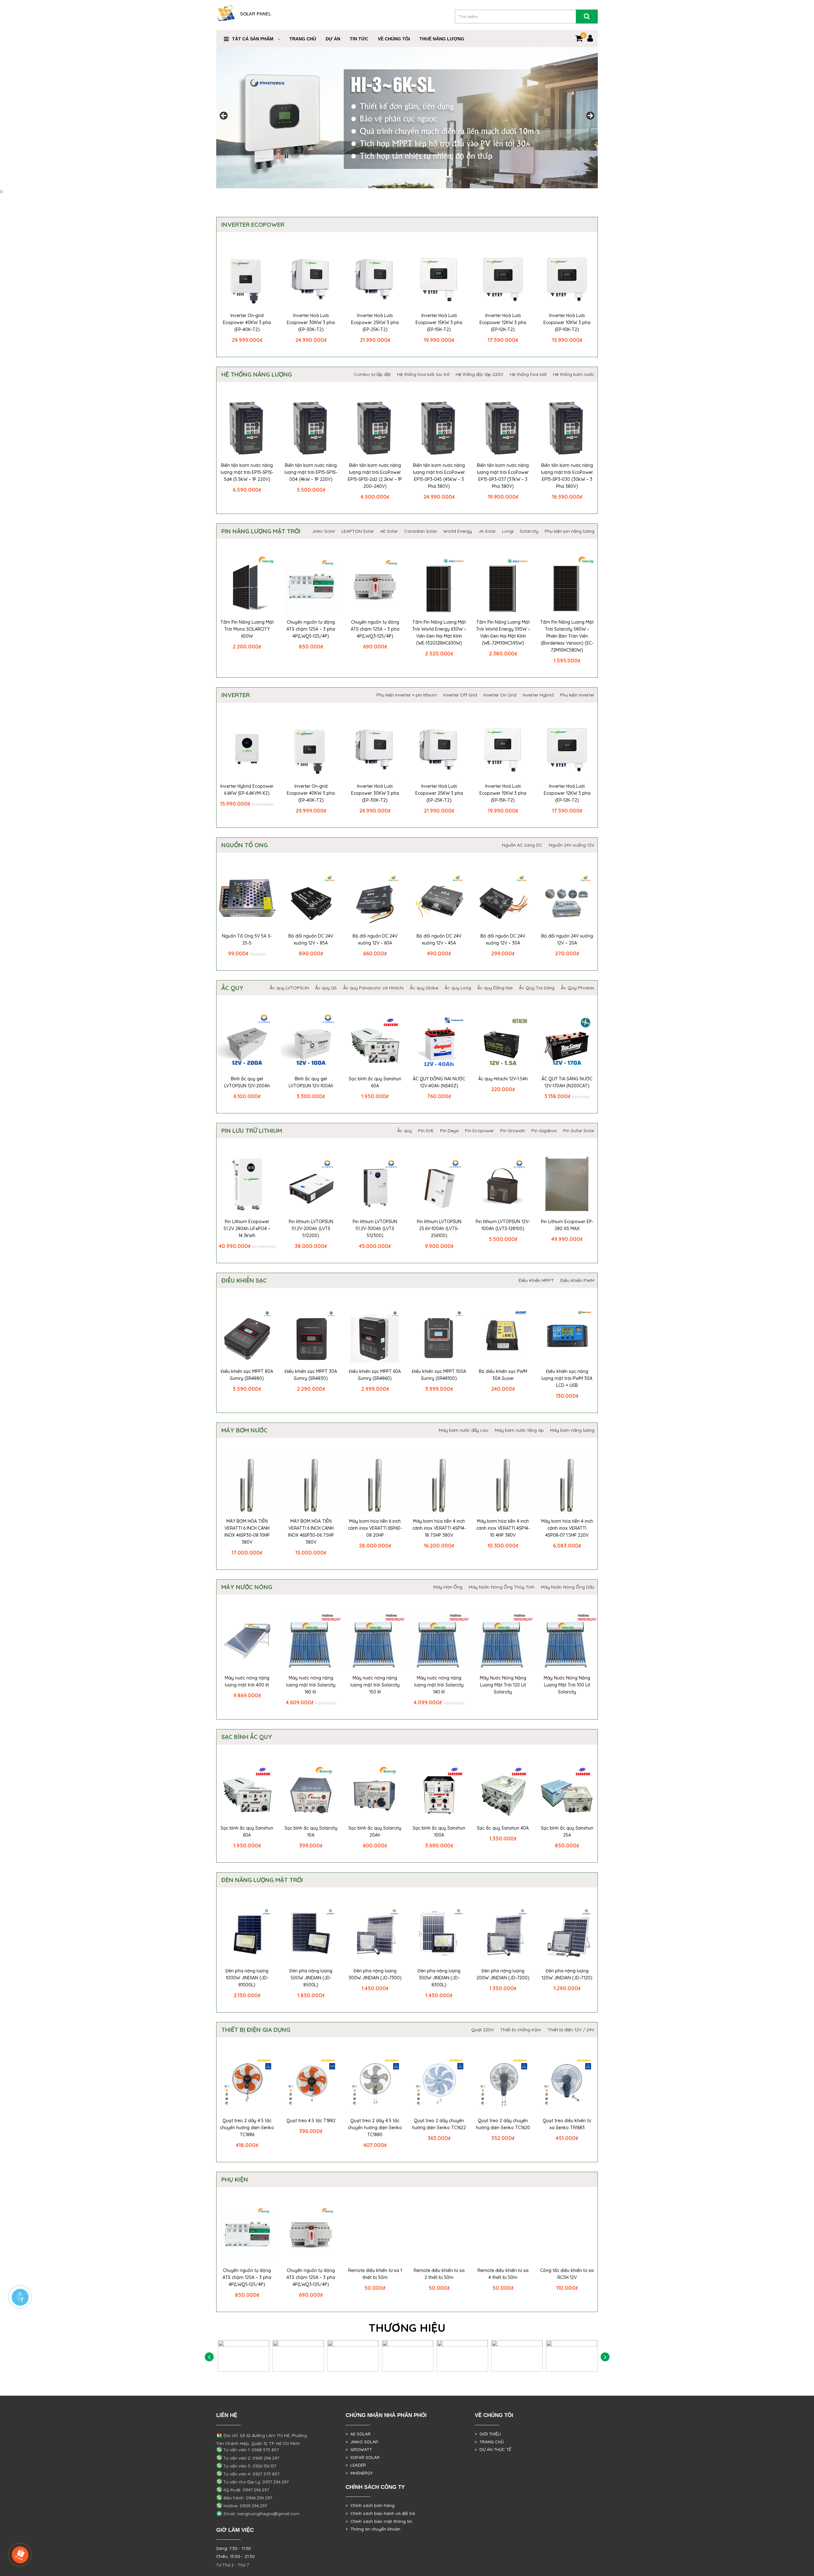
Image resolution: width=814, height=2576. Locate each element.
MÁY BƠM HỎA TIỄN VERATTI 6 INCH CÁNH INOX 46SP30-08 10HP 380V (247, 1532)
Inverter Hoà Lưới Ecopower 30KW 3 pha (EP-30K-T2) (311, 322)
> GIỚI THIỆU (488, 2434)
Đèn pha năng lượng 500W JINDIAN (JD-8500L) (311, 1978)
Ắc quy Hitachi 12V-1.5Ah (503, 1079)
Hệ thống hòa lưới (528, 374)
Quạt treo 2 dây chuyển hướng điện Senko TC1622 (439, 2124)
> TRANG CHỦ (489, 2442)
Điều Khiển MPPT (536, 1280)
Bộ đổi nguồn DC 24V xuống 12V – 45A (439, 939)
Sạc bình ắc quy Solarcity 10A (311, 1832)
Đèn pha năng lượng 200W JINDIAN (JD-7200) (503, 1974)
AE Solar (389, 531)
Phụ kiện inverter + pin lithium (407, 695)
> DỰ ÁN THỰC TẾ (493, 2449)
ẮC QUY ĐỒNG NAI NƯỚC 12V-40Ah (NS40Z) (439, 1082)
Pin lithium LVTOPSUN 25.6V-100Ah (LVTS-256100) (439, 1229)
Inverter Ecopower (253, 225)
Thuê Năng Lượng (442, 39)
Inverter (235, 695)
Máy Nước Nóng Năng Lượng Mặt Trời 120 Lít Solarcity (503, 1685)
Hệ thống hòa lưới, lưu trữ (423, 374)
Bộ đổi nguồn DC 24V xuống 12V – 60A (375, 939)
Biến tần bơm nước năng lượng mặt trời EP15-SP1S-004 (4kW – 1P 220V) (311, 472)
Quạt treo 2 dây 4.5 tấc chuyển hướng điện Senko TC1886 (247, 2128)
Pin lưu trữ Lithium (252, 1131)
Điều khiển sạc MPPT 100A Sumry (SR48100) (439, 1375)
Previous (224, 116)
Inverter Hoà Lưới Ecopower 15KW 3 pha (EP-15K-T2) (439, 322)
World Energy (458, 531)
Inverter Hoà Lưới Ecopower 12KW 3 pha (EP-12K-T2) (503, 322)
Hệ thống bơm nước (574, 374)
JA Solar (487, 531)
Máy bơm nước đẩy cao (464, 1430)
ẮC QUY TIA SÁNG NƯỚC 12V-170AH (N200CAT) (567, 1082)
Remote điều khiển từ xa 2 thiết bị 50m (439, 2274)
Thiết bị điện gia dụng (256, 2030)
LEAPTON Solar (358, 531)
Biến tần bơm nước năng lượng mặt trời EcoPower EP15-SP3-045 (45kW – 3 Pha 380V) (439, 476)
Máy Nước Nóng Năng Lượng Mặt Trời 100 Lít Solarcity (567, 1685)
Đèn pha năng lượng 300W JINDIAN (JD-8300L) (439, 1978)
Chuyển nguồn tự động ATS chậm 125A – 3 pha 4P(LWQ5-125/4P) (311, 629)
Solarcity (529, 531)
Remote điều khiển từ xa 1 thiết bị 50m (375, 2274)
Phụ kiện (235, 2179)
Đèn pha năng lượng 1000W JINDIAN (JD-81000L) (247, 1978)
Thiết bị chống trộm (521, 2030)
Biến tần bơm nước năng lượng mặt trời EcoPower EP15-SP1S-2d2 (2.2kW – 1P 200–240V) (375, 476)
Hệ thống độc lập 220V (479, 374)
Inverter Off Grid (460, 695)
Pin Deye (449, 1131)
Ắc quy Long (458, 988)
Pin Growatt (513, 1131)
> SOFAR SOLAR (363, 2457)
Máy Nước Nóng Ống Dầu (568, 1587)
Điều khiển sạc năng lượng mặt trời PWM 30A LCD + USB (567, 1378)
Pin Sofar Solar (579, 1131)
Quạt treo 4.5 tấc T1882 (311, 2121)
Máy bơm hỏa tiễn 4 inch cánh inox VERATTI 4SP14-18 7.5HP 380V (439, 1528)
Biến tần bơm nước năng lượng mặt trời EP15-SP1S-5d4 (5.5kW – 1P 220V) (247, 472)
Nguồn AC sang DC (522, 845)
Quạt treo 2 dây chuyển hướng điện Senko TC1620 (503, 2124)
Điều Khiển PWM (577, 1280)
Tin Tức (359, 39)
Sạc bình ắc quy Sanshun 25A (567, 1832)
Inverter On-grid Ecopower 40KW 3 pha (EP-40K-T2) (247, 322)
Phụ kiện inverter (577, 695)
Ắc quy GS (326, 988)
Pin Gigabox (544, 1131)
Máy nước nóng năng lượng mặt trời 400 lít (247, 1681)
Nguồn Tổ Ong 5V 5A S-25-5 (247, 939)
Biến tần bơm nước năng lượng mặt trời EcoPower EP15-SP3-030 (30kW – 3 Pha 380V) (567, 476)
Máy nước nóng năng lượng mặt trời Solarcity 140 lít (439, 1685)
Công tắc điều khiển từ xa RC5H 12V (567, 2274)
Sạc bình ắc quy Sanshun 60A (375, 1082)
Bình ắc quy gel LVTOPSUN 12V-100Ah (311, 1082)
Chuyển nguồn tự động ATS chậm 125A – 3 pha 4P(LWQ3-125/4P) (375, 629)
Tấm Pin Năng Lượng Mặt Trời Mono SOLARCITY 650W (247, 629)
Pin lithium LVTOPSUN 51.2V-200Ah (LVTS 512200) (311, 1229)
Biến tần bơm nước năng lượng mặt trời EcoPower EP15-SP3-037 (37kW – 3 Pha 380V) (503, 476)
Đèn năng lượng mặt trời (262, 1880)
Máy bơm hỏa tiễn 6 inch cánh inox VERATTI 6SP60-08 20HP (375, 1528)
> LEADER (356, 2465)
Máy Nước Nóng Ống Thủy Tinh (502, 1587)
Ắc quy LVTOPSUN (289, 988)
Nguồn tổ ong (245, 845)
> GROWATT (359, 2449)
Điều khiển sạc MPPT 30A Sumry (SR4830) (311, 1375)
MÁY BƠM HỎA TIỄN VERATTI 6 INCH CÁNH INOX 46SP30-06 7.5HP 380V (311, 1532)
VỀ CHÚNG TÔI (394, 39)
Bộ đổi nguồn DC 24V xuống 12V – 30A (503, 939)
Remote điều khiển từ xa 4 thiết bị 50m (503, 2274)
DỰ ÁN (333, 39)
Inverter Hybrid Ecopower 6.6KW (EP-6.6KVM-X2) (247, 790)
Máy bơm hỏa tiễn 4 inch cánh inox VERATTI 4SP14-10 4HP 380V (503, 1528)
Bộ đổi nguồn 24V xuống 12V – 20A (567, 939)
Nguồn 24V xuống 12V (572, 845)
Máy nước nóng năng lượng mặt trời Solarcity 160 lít (311, 1685)
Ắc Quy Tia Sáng (537, 988)
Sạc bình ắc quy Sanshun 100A (439, 1832)
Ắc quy (232, 988)
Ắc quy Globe (424, 988)
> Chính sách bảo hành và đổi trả (380, 2513)
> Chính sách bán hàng (370, 2505)
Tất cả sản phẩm (253, 39)
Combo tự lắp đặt (372, 374)
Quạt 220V (483, 2030)
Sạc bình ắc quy (247, 1737)
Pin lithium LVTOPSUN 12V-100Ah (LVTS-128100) (503, 1225)
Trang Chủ (303, 39)
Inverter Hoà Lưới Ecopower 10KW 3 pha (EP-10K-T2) (567, 322)
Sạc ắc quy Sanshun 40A (503, 1828)
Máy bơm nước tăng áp (519, 1430)
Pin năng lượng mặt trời (261, 531)
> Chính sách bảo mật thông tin (379, 2521)
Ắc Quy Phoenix (578, 988)
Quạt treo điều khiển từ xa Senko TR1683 (567, 2124)
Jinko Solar (324, 531)
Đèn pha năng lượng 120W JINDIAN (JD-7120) (567, 1974)
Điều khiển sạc (244, 1280)
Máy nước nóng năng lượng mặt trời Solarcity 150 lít (375, 1685)
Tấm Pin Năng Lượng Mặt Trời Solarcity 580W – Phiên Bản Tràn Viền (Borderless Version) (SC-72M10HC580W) (567, 636)
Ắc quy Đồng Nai (495, 988)
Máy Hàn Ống (448, 1587)
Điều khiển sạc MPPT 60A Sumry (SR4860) (375, 1375)
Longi (508, 531)
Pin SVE (426, 1131)
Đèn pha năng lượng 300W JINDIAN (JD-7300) (375, 1974)
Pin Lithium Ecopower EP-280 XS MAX (567, 1225)
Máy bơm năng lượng (572, 1430)
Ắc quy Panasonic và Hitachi (373, 988)
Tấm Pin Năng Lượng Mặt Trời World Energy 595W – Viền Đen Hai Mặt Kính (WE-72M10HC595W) (503, 633)
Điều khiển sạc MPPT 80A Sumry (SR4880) (247, 1375)
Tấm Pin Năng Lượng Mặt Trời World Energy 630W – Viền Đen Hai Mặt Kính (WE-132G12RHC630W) (439, 633)
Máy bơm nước (244, 1430)
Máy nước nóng (247, 1587)
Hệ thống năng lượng (257, 374)
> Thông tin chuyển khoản (373, 2529)
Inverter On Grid (500, 695)
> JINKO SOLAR (362, 2442)
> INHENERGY (359, 2473)
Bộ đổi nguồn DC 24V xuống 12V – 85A (311, 939)
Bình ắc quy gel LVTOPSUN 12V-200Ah (247, 1082)
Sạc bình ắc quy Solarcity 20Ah (375, 1832)
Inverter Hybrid (538, 695)
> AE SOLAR (358, 2434)
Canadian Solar (421, 531)
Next (590, 116)
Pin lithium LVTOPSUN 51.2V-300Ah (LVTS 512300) (375, 1229)
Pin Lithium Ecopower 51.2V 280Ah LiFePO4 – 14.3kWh (247, 1229)
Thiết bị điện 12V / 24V (571, 2030)
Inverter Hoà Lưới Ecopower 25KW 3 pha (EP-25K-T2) (375, 322)
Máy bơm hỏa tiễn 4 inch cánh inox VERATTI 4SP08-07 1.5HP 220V (567, 1528)
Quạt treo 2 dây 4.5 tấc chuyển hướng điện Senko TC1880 (375, 2128)
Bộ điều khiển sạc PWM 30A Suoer (503, 1375)
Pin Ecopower (479, 1131)
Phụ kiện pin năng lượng (569, 531)
